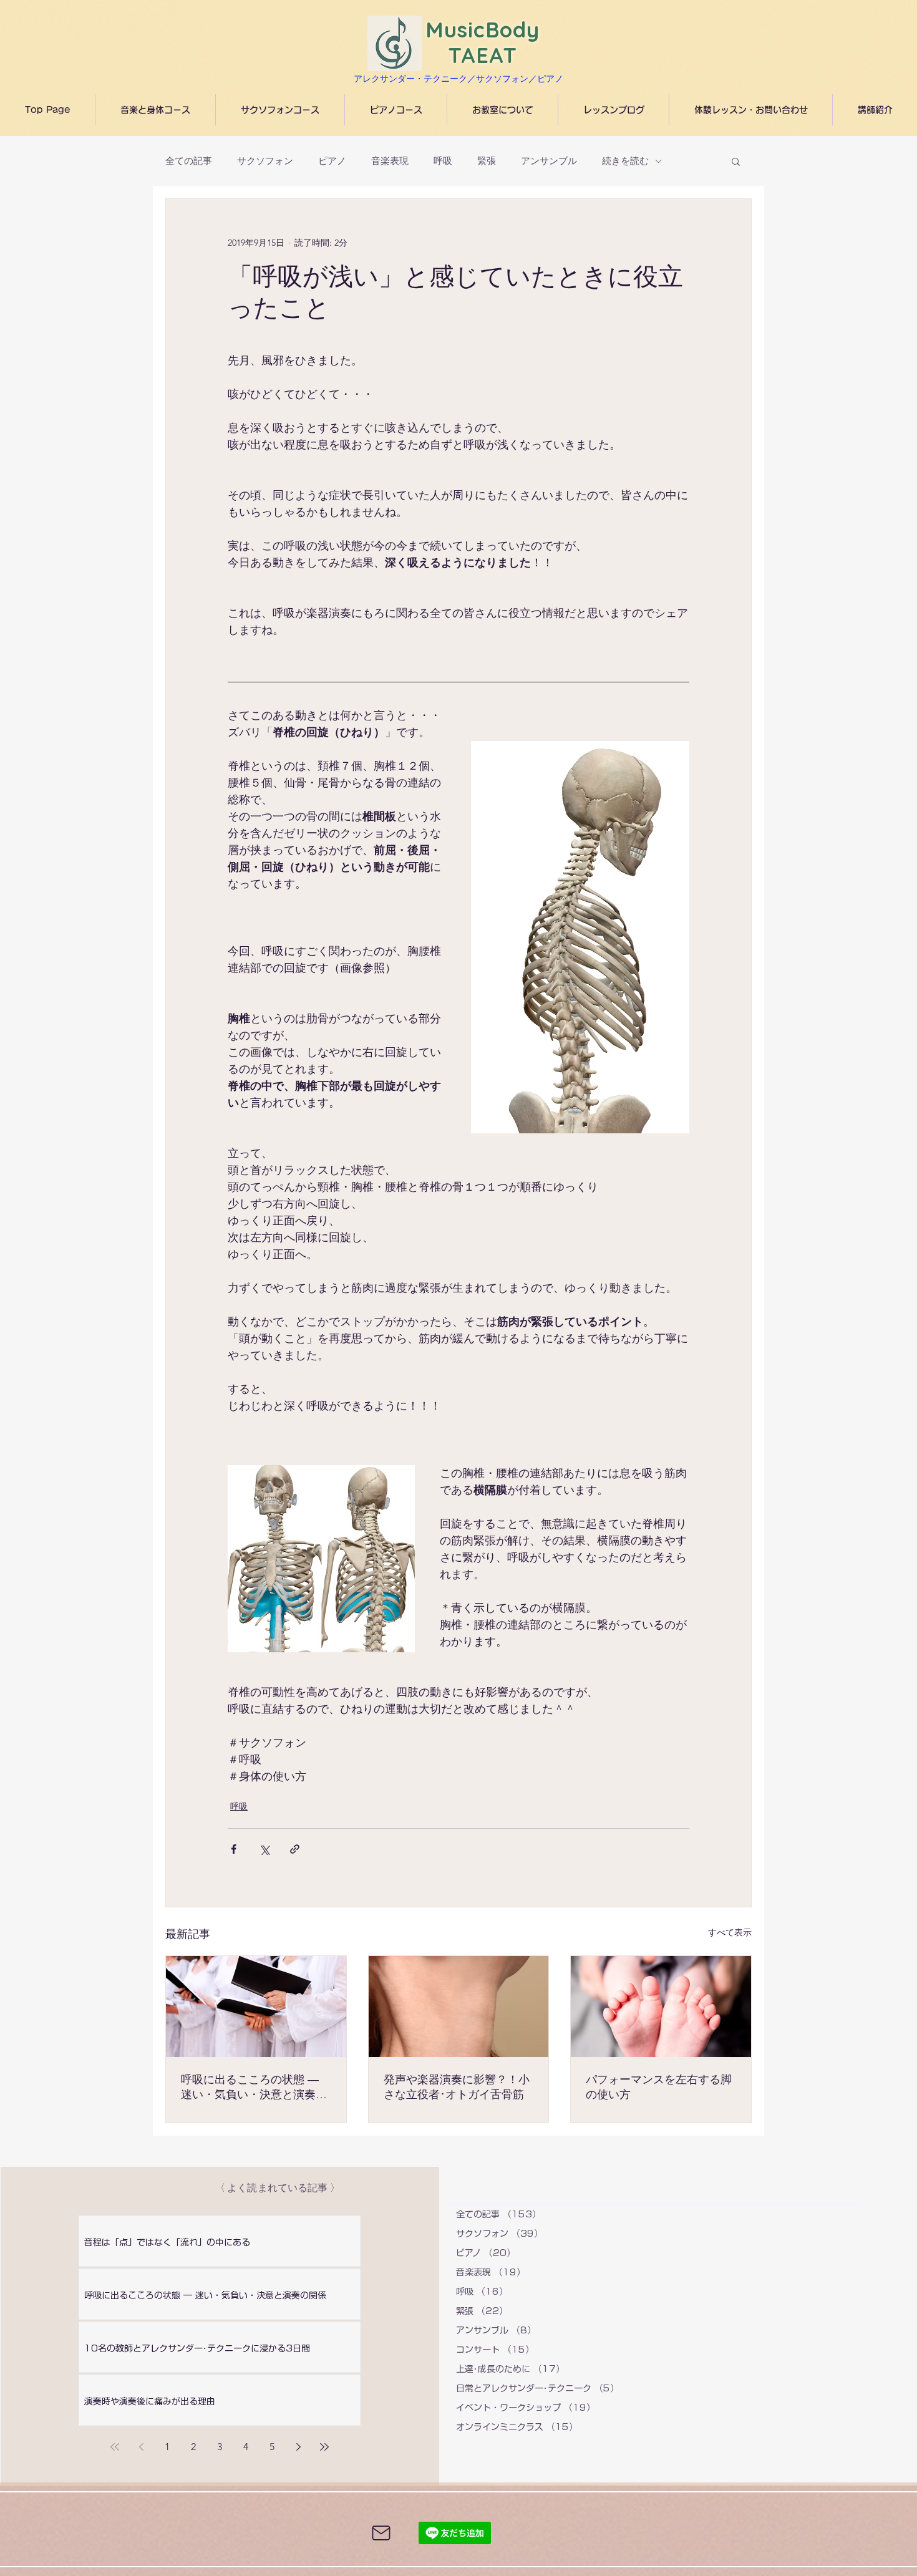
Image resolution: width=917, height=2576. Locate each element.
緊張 (487, 161)
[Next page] (298, 2447)
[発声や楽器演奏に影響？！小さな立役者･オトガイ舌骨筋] (459, 2007)
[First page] (115, 2447)
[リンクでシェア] (295, 1849)
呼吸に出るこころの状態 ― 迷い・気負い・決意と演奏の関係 (254, 2087)
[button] (736, 161)
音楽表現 (390, 161)
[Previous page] (141, 2447)
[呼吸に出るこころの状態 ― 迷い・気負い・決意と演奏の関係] (256, 2007)
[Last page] (324, 2447)
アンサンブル (549, 161)
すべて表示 (730, 1932)
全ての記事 (189, 161)
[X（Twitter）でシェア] (264, 1849)
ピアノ (332, 161)
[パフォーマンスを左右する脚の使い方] (661, 2007)
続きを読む (625, 161)
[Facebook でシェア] (234, 1849)
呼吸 (443, 161)
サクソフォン (265, 161)
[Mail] (381, 2533)
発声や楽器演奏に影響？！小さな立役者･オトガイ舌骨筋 (457, 2087)
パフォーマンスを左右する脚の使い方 (659, 2087)
